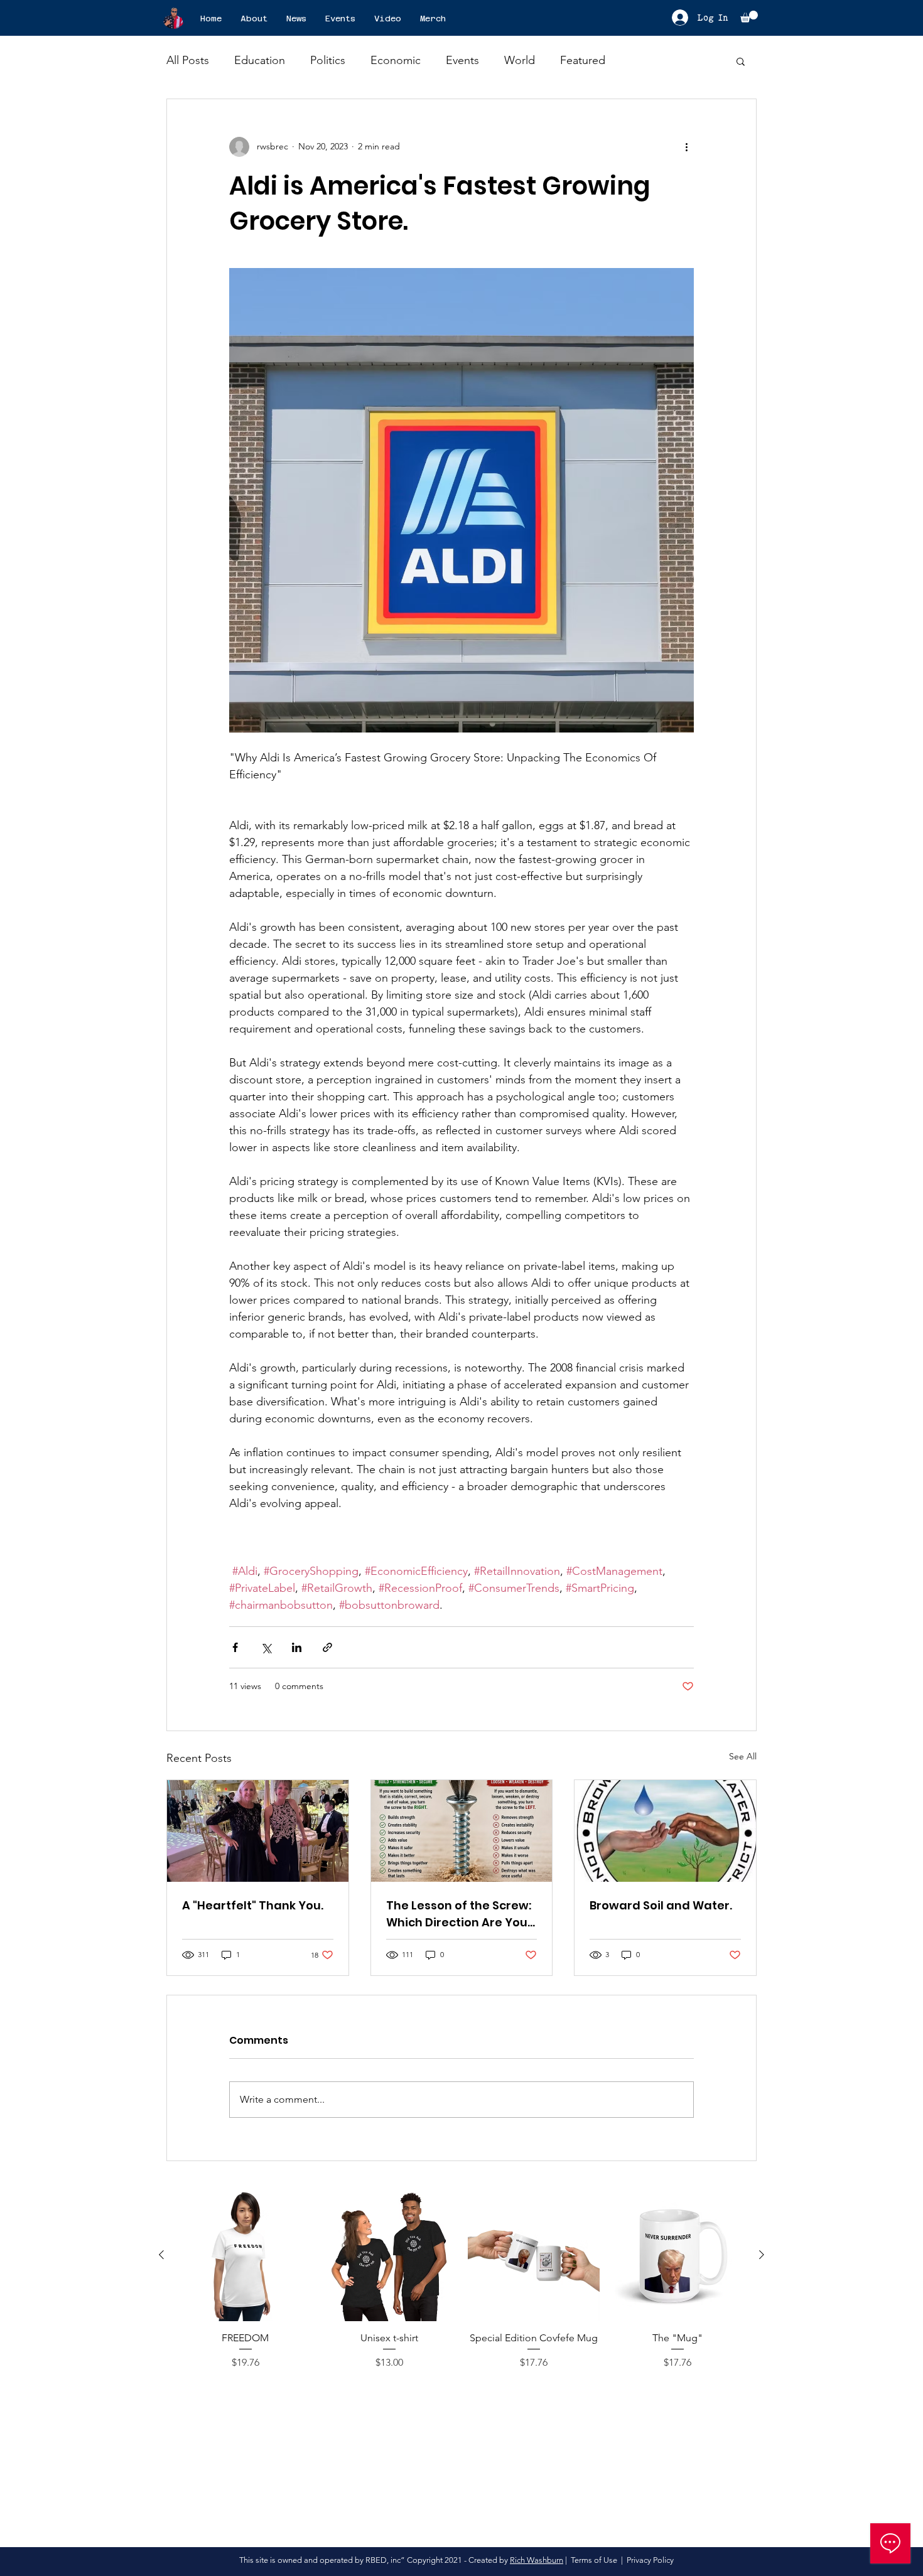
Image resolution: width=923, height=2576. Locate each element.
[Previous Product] (161, 2255)
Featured (583, 60)
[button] (749, 17)
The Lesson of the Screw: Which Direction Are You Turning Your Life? (459, 1914)
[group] (462, 2287)
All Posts (188, 60)
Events (462, 60)
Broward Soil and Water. (661, 1905)
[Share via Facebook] (235, 1647)
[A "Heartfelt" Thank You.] (258, 1831)
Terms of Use (594, 2560)
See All (743, 1756)
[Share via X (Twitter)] (266, 1647)
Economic (396, 60)
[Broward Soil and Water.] (665, 1831)
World (520, 60)
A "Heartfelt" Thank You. (253, 1905)
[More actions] (686, 147)
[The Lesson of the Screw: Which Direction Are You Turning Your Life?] (462, 1831)
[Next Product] (762, 2255)
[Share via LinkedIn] (297, 1647)
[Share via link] (327, 1647)
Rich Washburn (537, 2560)
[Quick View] (246, 2255)
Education (260, 60)
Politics (328, 60)
